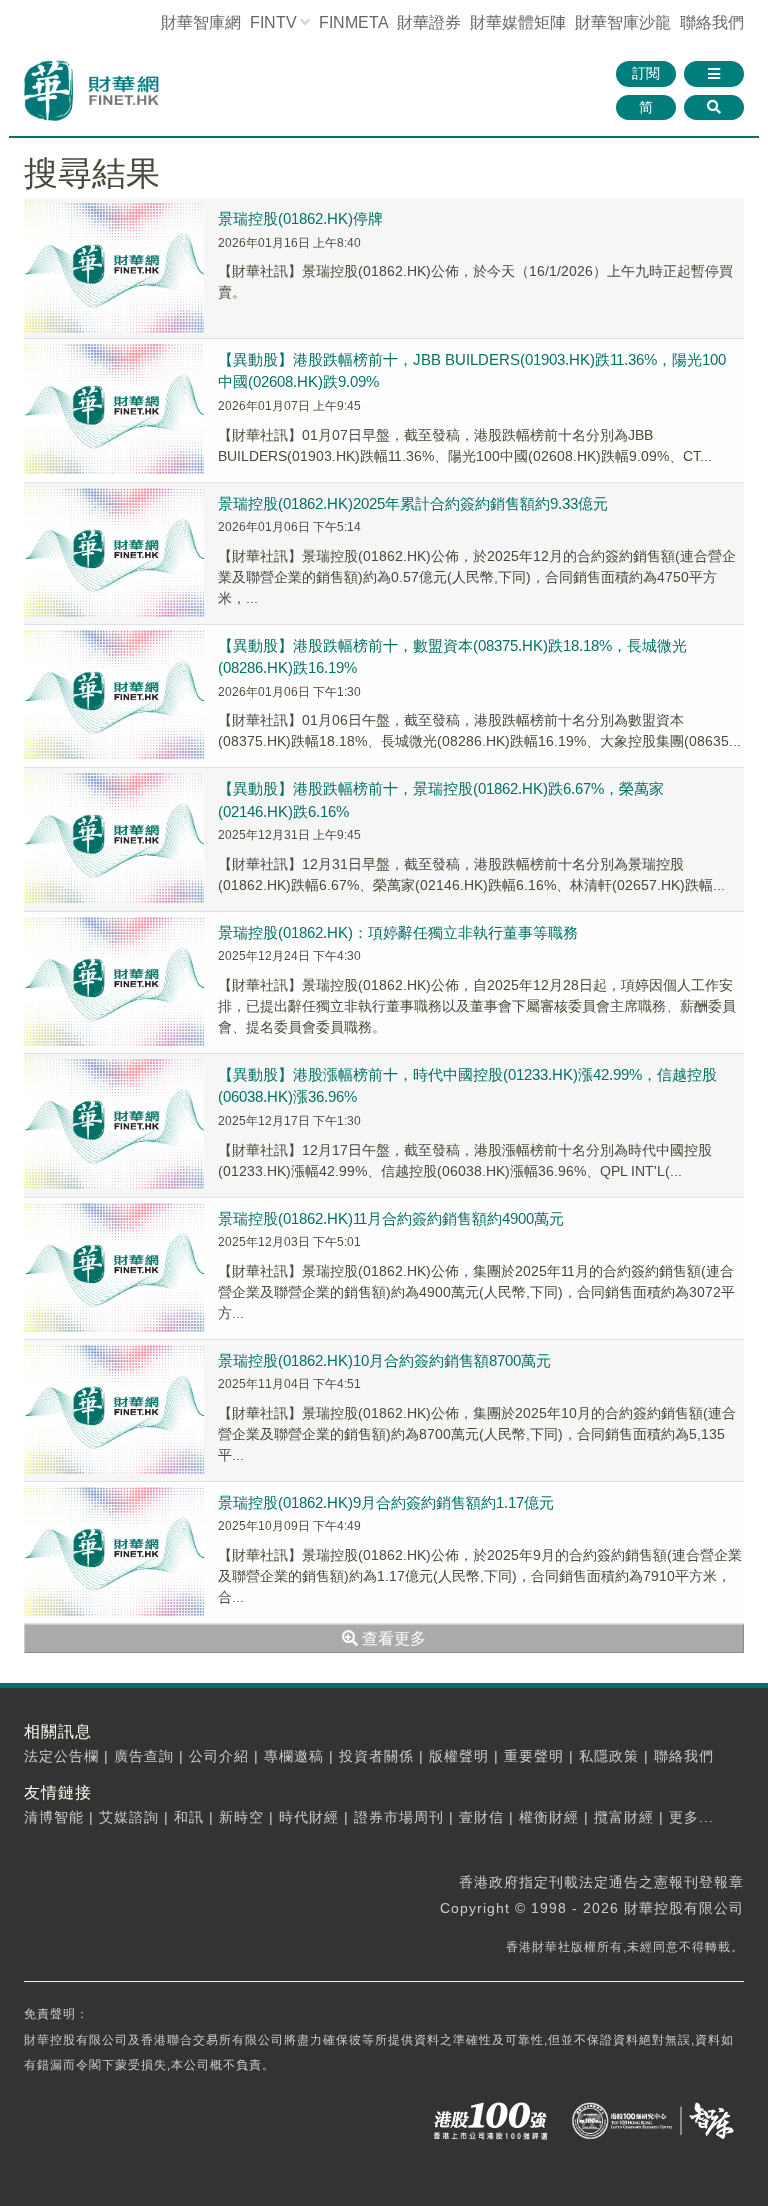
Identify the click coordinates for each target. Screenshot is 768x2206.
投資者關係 (376, 1756)
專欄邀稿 (294, 1756)
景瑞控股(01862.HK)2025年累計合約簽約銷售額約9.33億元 (413, 503)
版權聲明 (459, 1756)
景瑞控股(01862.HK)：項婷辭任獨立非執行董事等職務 (398, 932)
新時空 (241, 1817)
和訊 (189, 1817)
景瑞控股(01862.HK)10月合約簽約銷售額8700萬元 (384, 1360)
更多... (691, 1817)
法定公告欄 (61, 1756)
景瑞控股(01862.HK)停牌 (300, 218)
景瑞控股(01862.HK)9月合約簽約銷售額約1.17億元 (386, 1502)
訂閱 (646, 73)
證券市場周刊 (399, 1817)
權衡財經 (549, 1817)
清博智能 (54, 1817)
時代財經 (309, 1817)
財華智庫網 (201, 22)
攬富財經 (624, 1817)
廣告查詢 (144, 1756)
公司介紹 (219, 1756)
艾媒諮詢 (129, 1817)
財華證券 (429, 22)
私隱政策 (609, 1756)
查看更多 (392, 1638)
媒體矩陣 (518, 22)
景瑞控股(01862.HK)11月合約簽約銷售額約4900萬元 (391, 1218)
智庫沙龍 (623, 22)
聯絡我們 (712, 22)
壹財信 (481, 1817)
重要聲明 (534, 1756)
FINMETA (353, 22)
